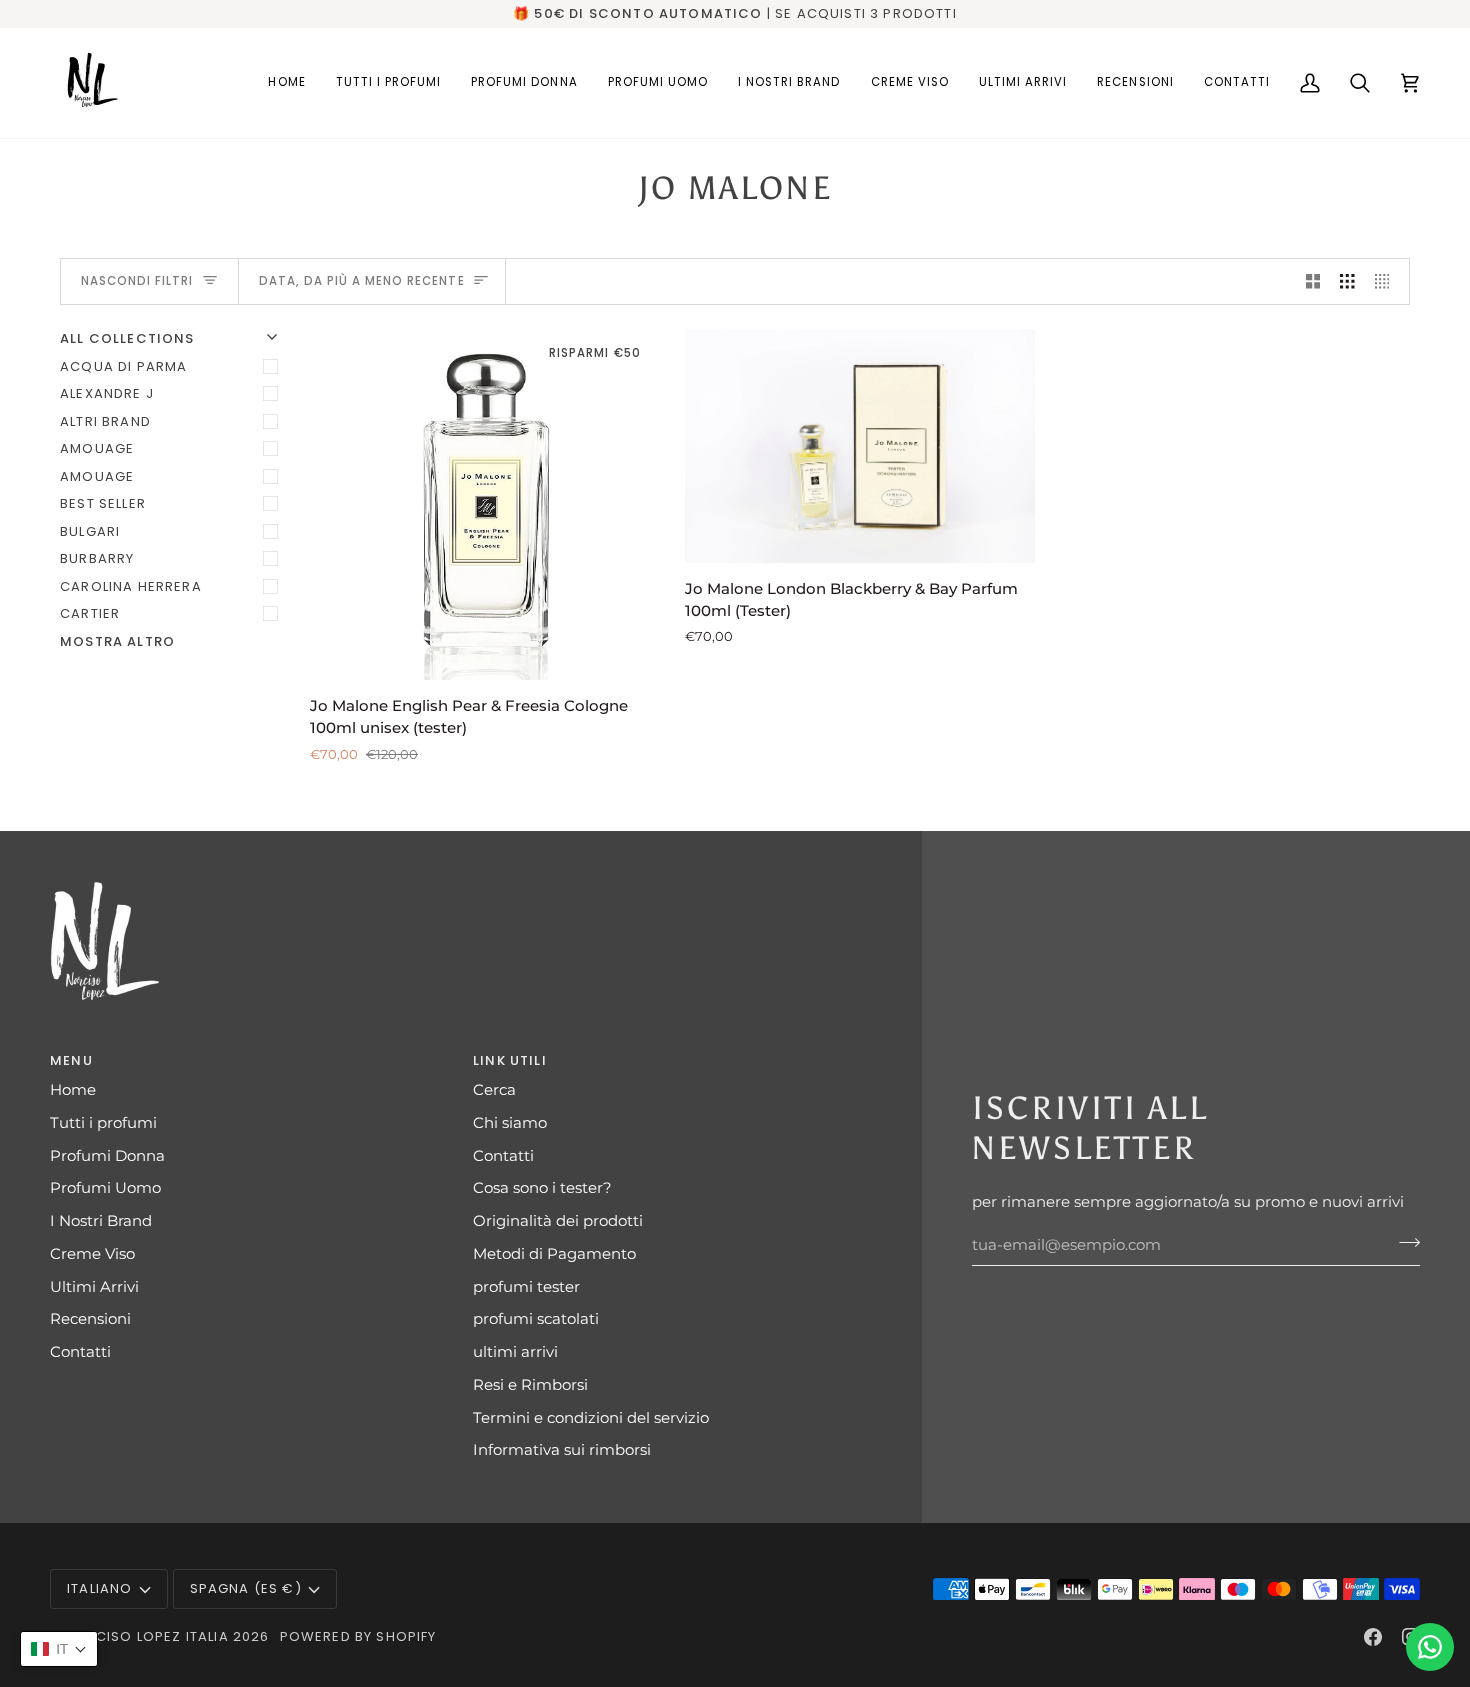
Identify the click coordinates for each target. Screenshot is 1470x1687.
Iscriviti (540, 1099)
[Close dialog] (1099, 657)
